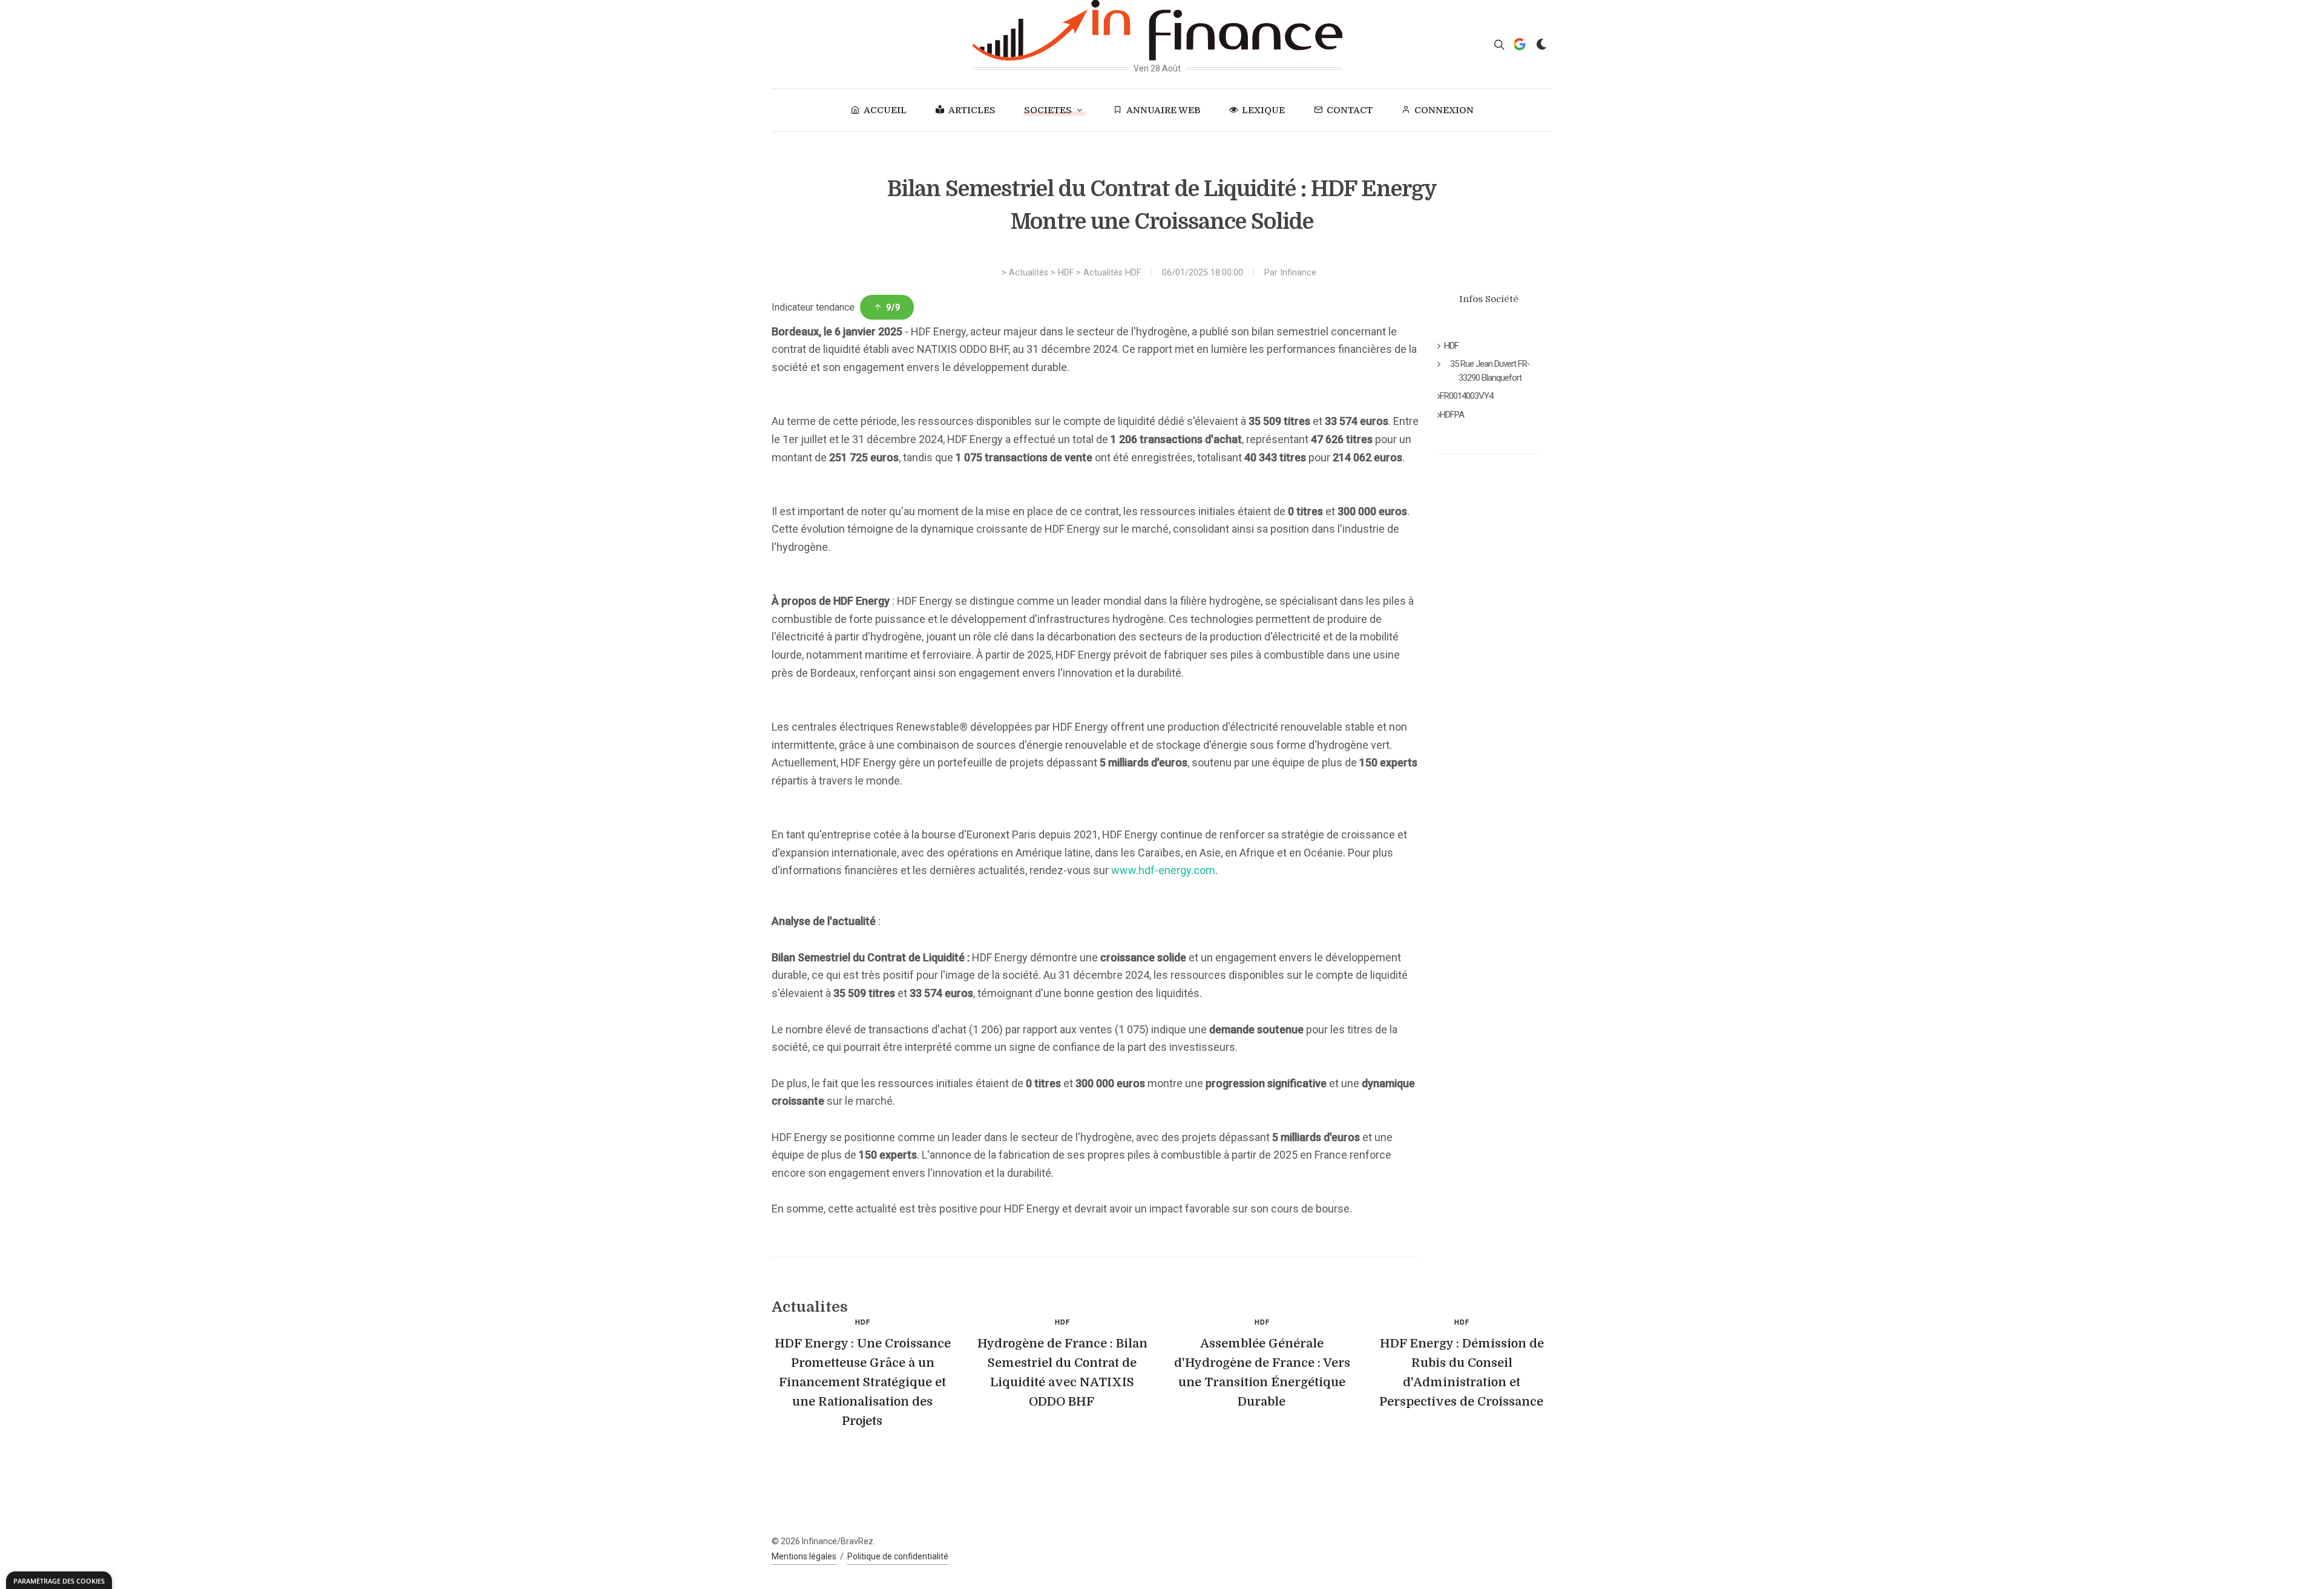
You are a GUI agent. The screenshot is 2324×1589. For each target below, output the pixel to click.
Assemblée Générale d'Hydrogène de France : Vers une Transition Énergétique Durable (1262, 1373)
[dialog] (59, 1580)
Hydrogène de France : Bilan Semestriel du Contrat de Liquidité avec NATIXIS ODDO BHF (1062, 1373)
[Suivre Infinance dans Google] (1520, 44)
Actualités (1029, 273)
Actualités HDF (1112, 273)
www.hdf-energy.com (1163, 870)
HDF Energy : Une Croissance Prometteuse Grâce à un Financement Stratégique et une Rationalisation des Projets (863, 1382)
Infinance (1298, 273)
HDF (1066, 273)
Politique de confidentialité (898, 1556)
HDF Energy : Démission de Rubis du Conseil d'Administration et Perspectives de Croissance (1462, 1373)
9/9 (893, 308)
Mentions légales (804, 1556)
